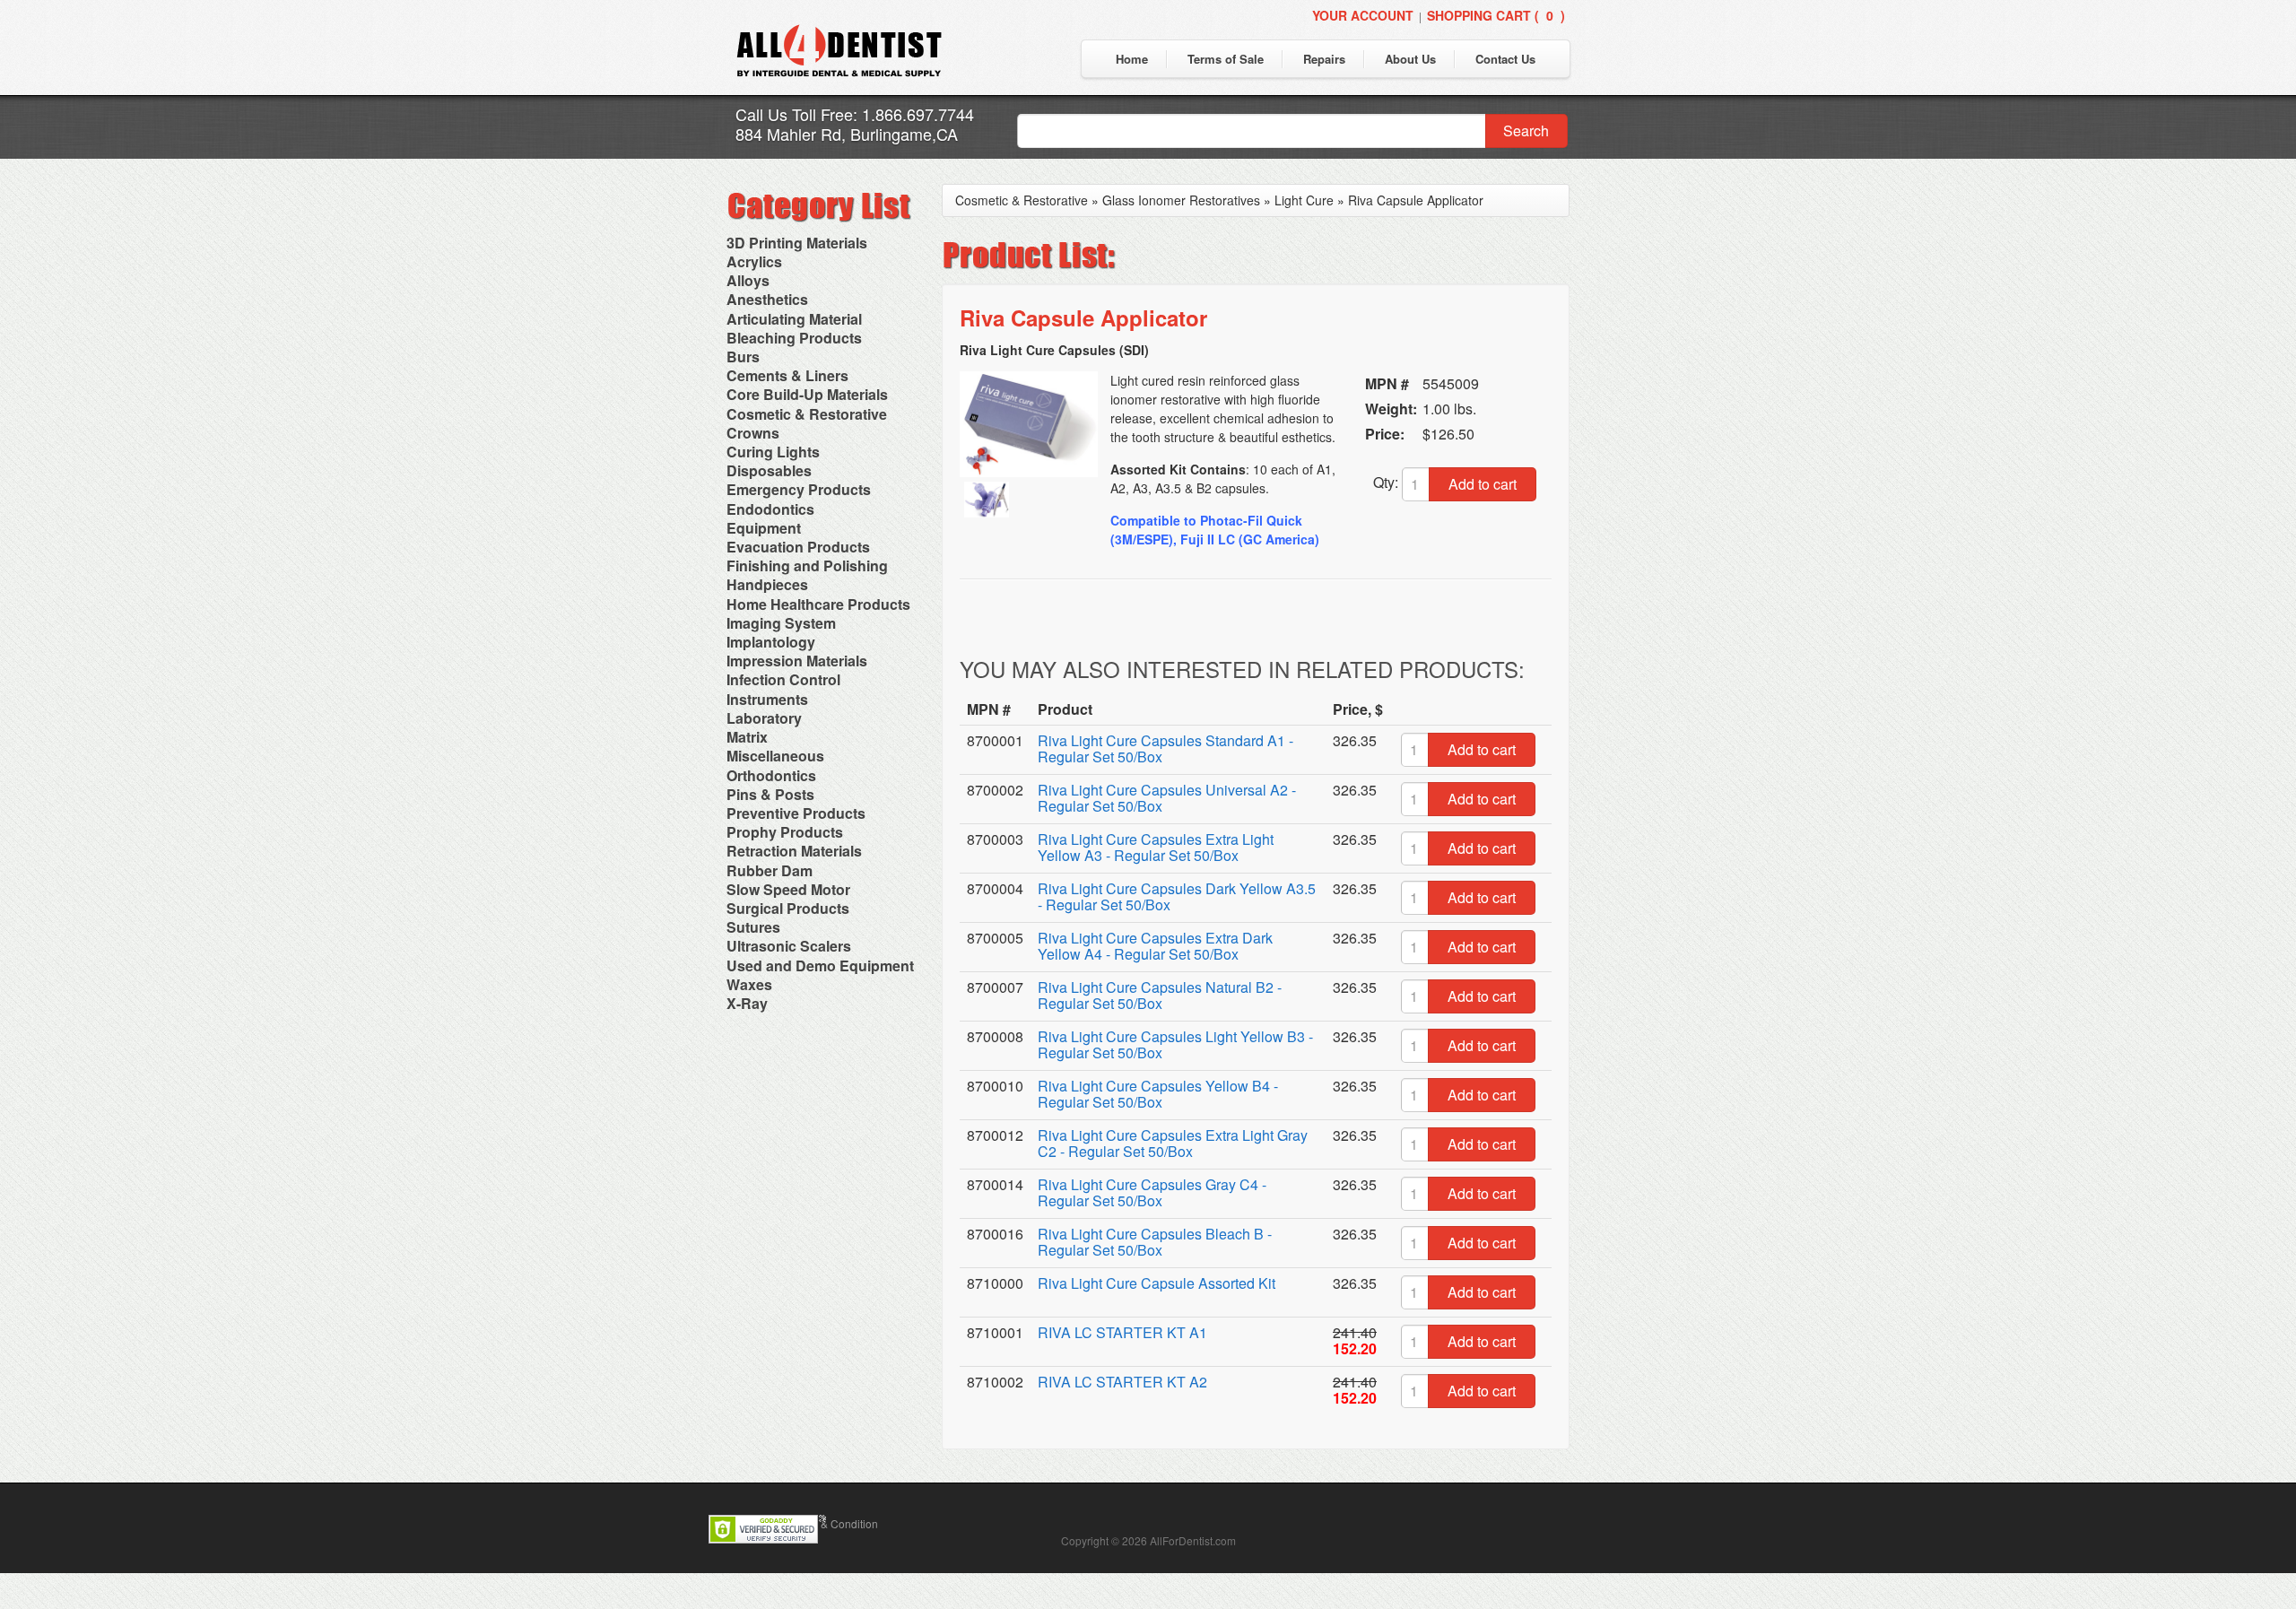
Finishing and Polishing (807, 565)
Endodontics (770, 509)
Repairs (1324, 59)
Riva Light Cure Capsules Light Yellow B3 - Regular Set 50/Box (1175, 1044)
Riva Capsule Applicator (1416, 200)
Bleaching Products (794, 338)
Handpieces (767, 584)
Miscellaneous (775, 756)
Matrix (747, 737)
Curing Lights (773, 452)
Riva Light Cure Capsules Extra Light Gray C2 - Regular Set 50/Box (1173, 1143)
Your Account (1363, 15)
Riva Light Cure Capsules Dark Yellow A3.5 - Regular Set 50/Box (1177, 896)
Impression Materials (797, 661)
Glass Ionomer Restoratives (1181, 200)
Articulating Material (794, 319)
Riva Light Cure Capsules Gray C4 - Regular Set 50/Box (1152, 1192)
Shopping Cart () (1496, 15)
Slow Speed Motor (788, 889)
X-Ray (747, 1003)
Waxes (749, 984)
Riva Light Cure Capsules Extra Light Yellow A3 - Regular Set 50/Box (1156, 847)
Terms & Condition (833, 1523)
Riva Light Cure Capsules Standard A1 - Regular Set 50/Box (1165, 748)
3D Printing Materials (797, 243)
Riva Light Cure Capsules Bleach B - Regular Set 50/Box (1155, 1242)
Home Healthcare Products (818, 604)
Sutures (753, 927)
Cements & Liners (787, 375)
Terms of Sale (1226, 59)
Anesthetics (767, 299)
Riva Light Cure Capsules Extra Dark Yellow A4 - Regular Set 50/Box (1155, 946)
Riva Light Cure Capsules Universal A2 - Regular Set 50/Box (1167, 798)
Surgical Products (788, 908)
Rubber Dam (770, 870)
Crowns (753, 433)
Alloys (748, 280)
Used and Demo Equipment (820, 965)
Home (1132, 59)
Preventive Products (796, 813)
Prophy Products (785, 832)
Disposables (769, 470)
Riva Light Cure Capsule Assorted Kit (1157, 1283)
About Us (1410, 59)
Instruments (767, 699)
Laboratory (764, 718)
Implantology (771, 642)
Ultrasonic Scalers (789, 946)
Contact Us (1505, 59)
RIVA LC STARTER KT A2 (1122, 1382)
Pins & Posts (770, 794)
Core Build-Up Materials (807, 394)
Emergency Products (799, 489)
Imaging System (781, 623)
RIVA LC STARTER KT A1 (1122, 1332)
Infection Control (783, 679)
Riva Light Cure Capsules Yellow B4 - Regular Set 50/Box (1158, 1094)
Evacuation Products (798, 547)
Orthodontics (771, 775)
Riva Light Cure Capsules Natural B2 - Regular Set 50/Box (1160, 995)
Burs (743, 357)
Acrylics (754, 261)
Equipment (764, 528)
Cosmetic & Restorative (807, 414)
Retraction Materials (794, 851)
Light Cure (1304, 200)
